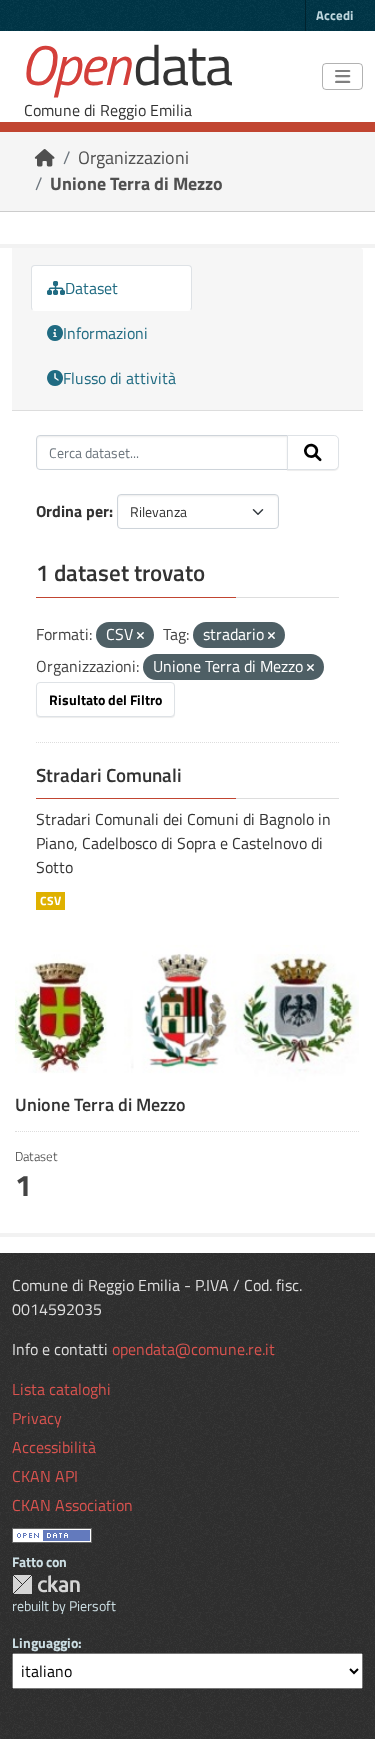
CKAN (46, 1584)
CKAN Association (72, 1505)
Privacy (37, 1418)
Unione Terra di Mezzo (136, 183)
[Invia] (313, 453)
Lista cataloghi (61, 1389)
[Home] (45, 157)
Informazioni (105, 333)
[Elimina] (140, 636)
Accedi (334, 15)
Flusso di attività (119, 378)
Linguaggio (45, 1642)
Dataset (91, 288)
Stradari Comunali (109, 775)
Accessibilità (54, 1447)
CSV (50, 901)
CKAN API (45, 1476)
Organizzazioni (133, 157)
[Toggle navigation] (342, 77)
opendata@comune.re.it (193, 1349)
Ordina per (72, 511)
